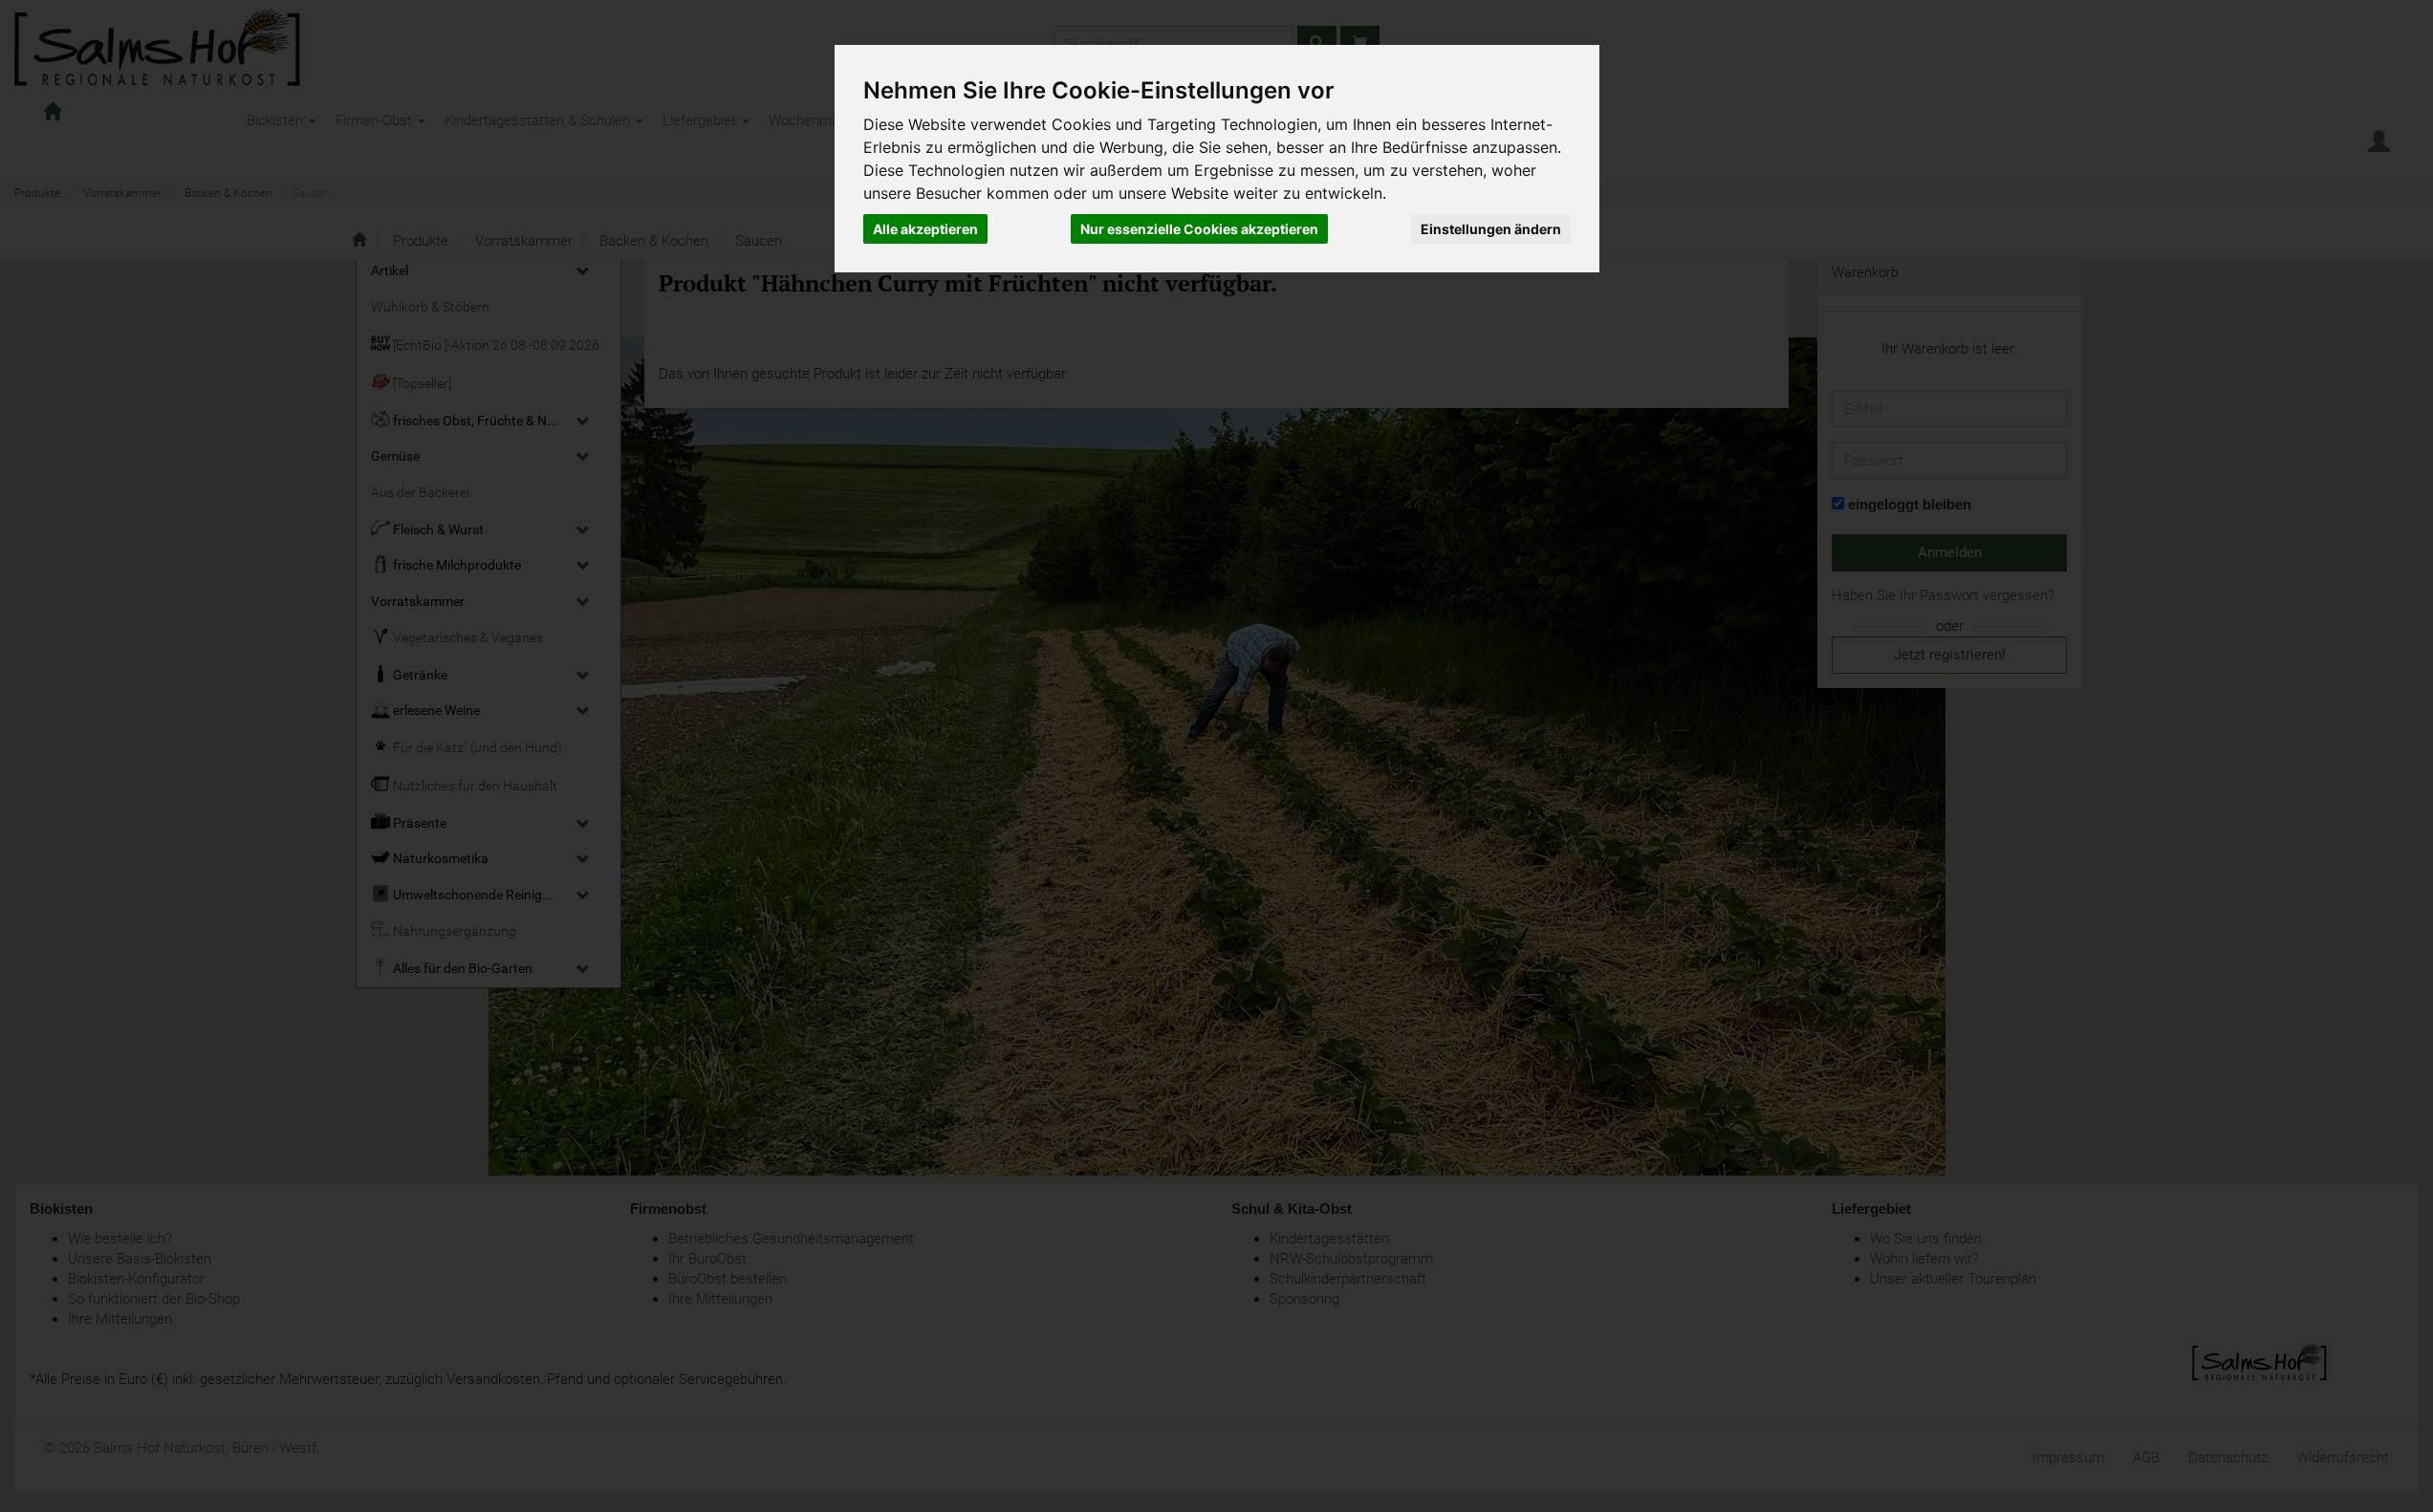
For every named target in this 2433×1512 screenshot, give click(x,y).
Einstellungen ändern (1491, 229)
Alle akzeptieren (925, 229)
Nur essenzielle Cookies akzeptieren (1199, 229)
